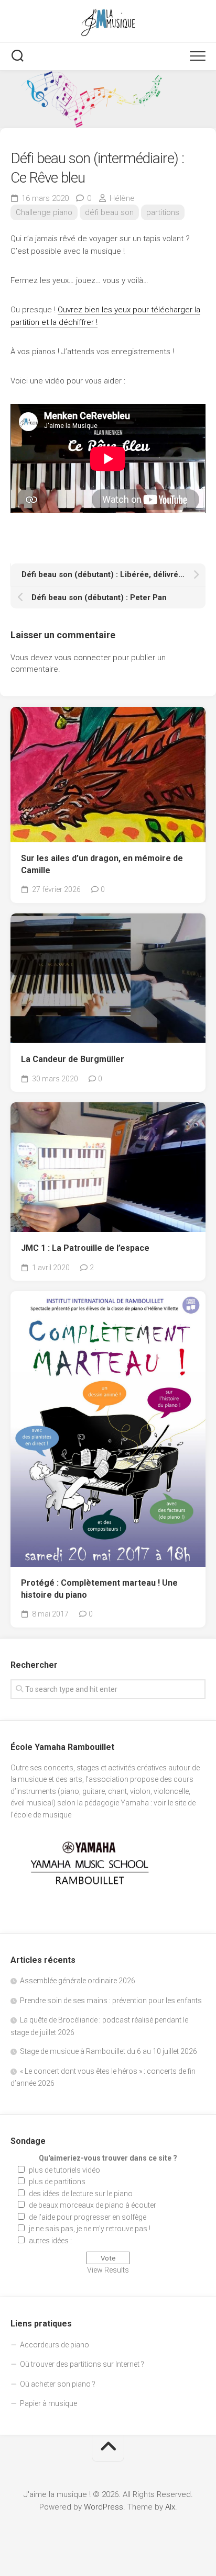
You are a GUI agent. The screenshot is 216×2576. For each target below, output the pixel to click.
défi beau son (109, 212)
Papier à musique (48, 2403)
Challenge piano (44, 212)
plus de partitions (57, 2182)
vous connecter (83, 658)
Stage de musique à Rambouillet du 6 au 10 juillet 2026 (109, 2051)
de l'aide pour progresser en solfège (88, 2217)
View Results (108, 2270)
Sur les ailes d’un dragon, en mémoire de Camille (102, 864)
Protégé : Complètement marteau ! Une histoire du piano (99, 1589)
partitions (163, 212)
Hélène (122, 198)
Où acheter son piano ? (58, 2384)
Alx (170, 2507)
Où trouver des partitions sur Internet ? (82, 2364)
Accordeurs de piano (55, 2345)
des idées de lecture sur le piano (81, 2194)
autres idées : (50, 2241)
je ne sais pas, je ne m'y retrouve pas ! (90, 2229)
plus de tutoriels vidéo (64, 2170)
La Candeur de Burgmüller (73, 1059)
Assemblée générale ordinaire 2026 (78, 1981)
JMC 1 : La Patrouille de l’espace (85, 1248)
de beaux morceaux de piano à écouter (93, 2205)
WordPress (104, 2507)
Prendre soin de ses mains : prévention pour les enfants (111, 2001)
